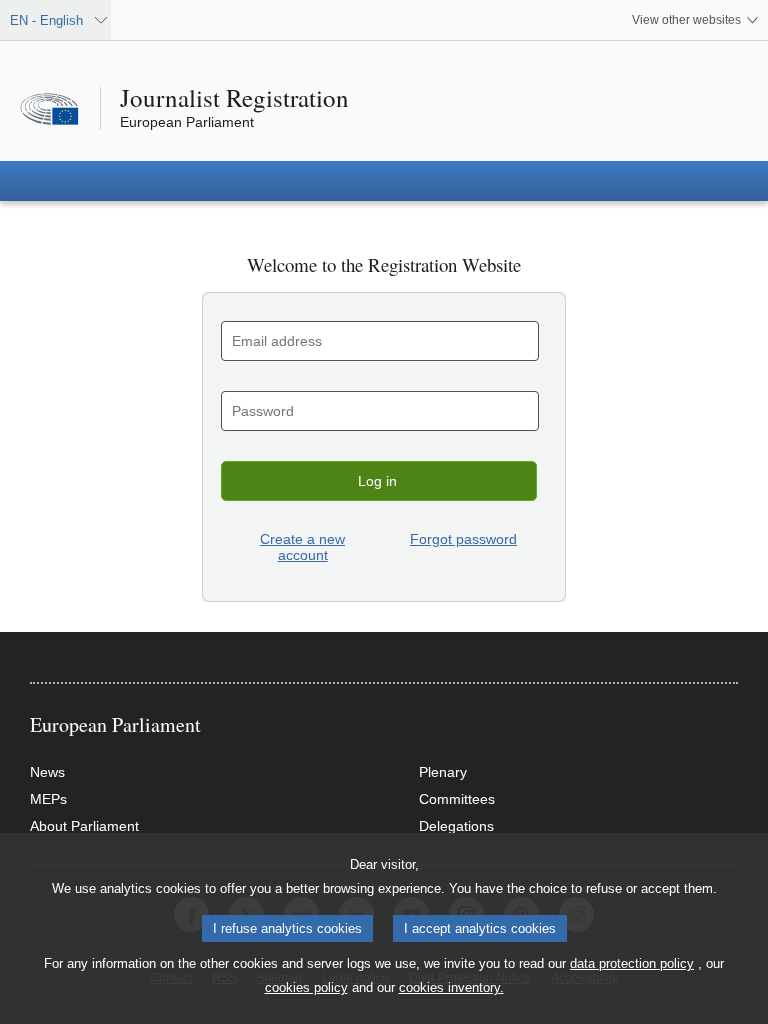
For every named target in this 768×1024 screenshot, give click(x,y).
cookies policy (306, 987)
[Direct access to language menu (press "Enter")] (7, 7)
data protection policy (632, 963)
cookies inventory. (451, 987)
